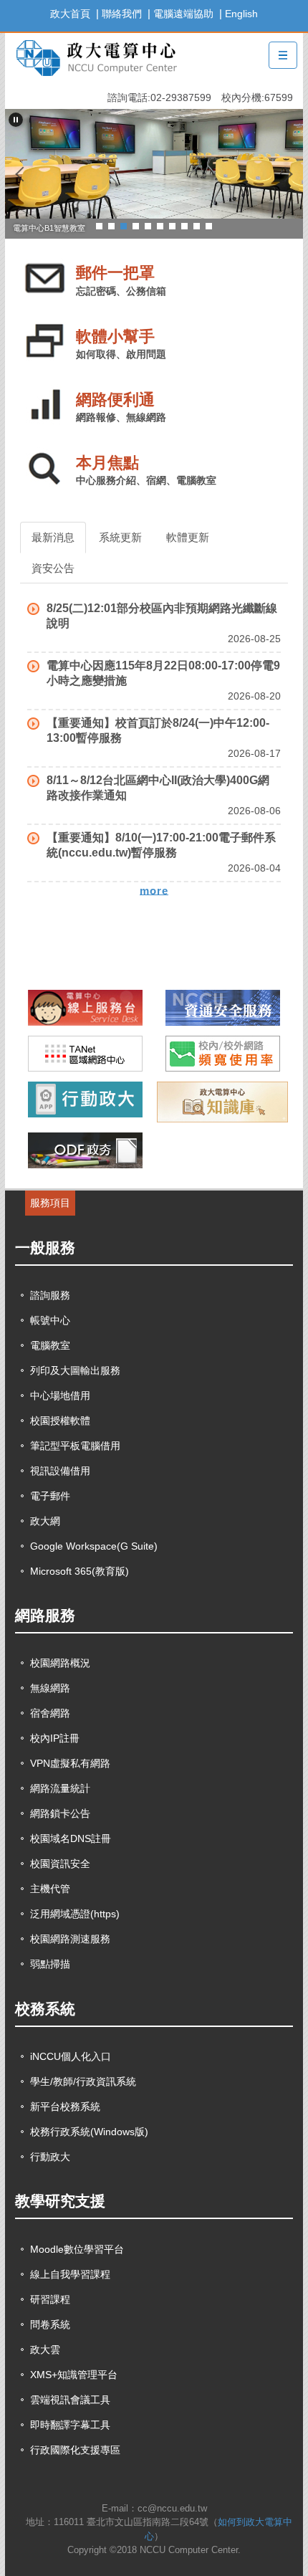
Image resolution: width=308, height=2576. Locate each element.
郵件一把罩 (115, 273)
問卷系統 (50, 2324)
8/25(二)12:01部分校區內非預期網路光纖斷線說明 (162, 616)
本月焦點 (107, 463)
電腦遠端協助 (183, 14)
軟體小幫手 (115, 337)
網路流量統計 (60, 1788)
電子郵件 (50, 1496)
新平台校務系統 (65, 2107)
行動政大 (50, 2157)
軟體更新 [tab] (188, 537)
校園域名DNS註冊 (71, 1838)
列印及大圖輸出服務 (75, 1370)
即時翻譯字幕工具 (70, 2425)
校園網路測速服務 (70, 1939)
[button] (16, 120)
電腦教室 (50, 1345)
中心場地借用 (60, 1396)
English (241, 14)
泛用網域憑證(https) (75, 1914)
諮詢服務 (50, 1295)
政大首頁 (70, 14)
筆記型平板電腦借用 (75, 1446)
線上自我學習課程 (70, 2274)
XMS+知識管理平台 (74, 2375)
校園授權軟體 (60, 1421)
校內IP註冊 (55, 1738)
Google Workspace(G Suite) (94, 1546)
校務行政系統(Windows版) (89, 2132)
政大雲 (45, 2350)
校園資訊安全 (60, 1864)
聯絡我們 (122, 14)
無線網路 (50, 1688)
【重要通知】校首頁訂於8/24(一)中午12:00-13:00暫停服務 (158, 730)
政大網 (45, 1521)
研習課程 (50, 2299)
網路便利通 (115, 400)
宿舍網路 (50, 1713)
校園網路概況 (60, 1663)
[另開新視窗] (86, 1008)
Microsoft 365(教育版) (80, 1571)
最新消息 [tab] (53, 537)
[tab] (99, 225)
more (154, 890)
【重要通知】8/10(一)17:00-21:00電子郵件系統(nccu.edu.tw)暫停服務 (161, 845)
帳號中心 (50, 1320)
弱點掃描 (50, 1964)
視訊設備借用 (60, 1471)
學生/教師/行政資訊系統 (83, 2081)
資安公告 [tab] (53, 568)
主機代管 (50, 1889)
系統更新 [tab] (120, 537)
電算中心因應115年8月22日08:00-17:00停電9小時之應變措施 (163, 673)
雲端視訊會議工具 (70, 2400)
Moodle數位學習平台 (77, 2249)
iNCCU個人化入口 (71, 2056)
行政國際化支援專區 (75, 2450)
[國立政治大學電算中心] (95, 56)
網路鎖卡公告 (60, 1813)
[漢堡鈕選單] (283, 55)
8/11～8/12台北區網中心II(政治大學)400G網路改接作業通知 (158, 788)
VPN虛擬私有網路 (70, 1763)
